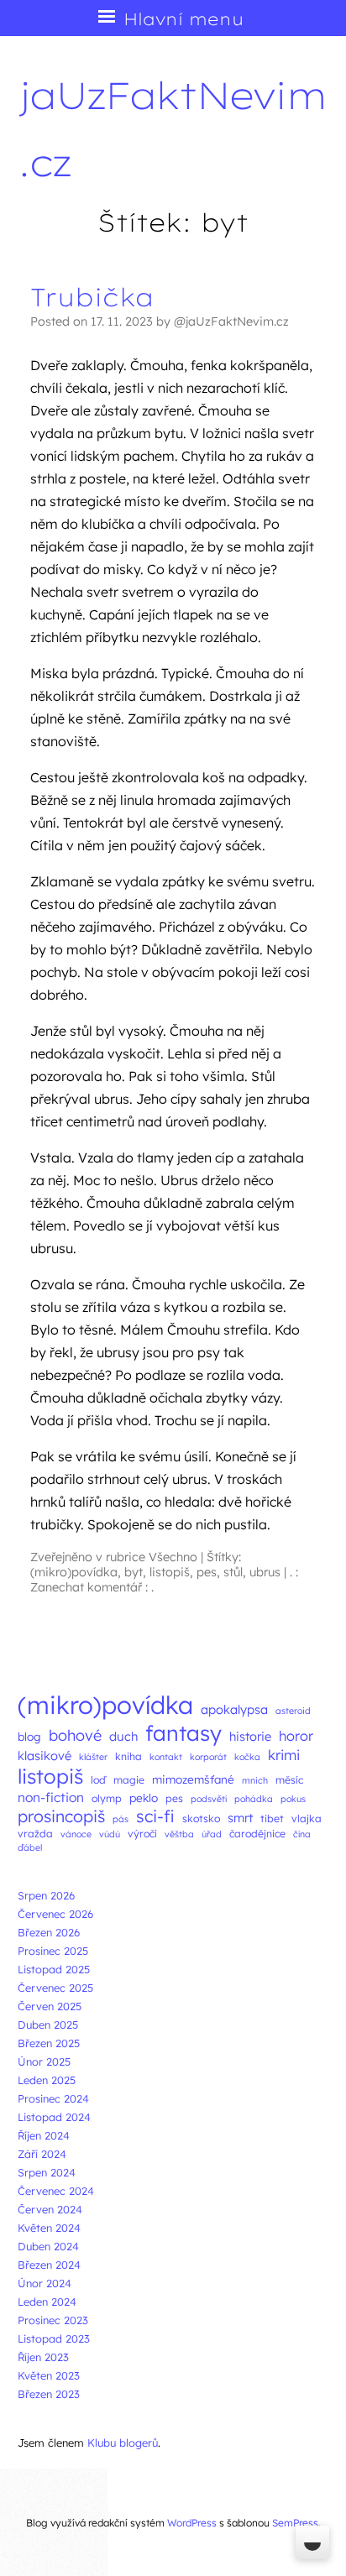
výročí (142, 1834)
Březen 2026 (49, 1932)
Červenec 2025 (55, 1988)
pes (207, 1572)
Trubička (92, 297)
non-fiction (51, 1797)
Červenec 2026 (55, 1914)
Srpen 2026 (46, 1895)
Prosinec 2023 (53, 2320)
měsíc (289, 1780)
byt (134, 1572)
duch (123, 1736)
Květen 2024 (49, 2228)
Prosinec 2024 (53, 2098)
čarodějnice (257, 1834)
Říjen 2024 (44, 2135)
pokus (293, 1799)
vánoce (76, 1834)
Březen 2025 (49, 2043)
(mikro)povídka (74, 1572)
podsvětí (209, 1799)
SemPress (295, 2523)
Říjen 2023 (43, 2357)
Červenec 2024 (56, 2191)
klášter (93, 1757)
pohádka (254, 1799)
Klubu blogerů (123, 2443)
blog (29, 1736)
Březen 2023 (49, 2394)
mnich (255, 1780)
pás (121, 1819)
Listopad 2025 (54, 1969)
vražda (35, 1834)
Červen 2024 (50, 2209)
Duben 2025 (48, 2025)
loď (98, 1780)
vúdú (110, 1834)
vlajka (307, 1818)
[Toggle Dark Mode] (312, 2542)
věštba (179, 1834)
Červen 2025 (50, 2006)
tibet (272, 1818)
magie (129, 1780)
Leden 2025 (47, 2080)
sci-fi (155, 1816)
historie (250, 1736)
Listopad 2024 (54, 2117)
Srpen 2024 (47, 2172)
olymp (107, 1798)
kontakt (166, 1757)
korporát (208, 1757)
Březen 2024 (49, 2265)
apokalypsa (234, 1709)
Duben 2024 (48, 2246)
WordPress (192, 2523)
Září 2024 (42, 2154)
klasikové (45, 1756)
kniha (128, 1756)
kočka (247, 1757)
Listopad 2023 (54, 2338)
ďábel (30, 1847)
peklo (144, 1797)
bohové (75, 1735)
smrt (240, 1818)
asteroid (293, 1711)
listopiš (170, 1572)
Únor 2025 (44, 2061)
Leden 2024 (47, 2302)
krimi (284, 1755)
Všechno (173, 1557)
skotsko (201, 1818)
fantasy (183, 1733)
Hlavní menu (183, 19)
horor (296, 1736)
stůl (233, 1572)
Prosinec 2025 (53, 1951)
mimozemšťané (193, 1779)
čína (302, 1834)
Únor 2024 (45, 2283)
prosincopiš (61, 1816)
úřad (212, 1834)
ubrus (265, 1572)
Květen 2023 (49, 2375)
